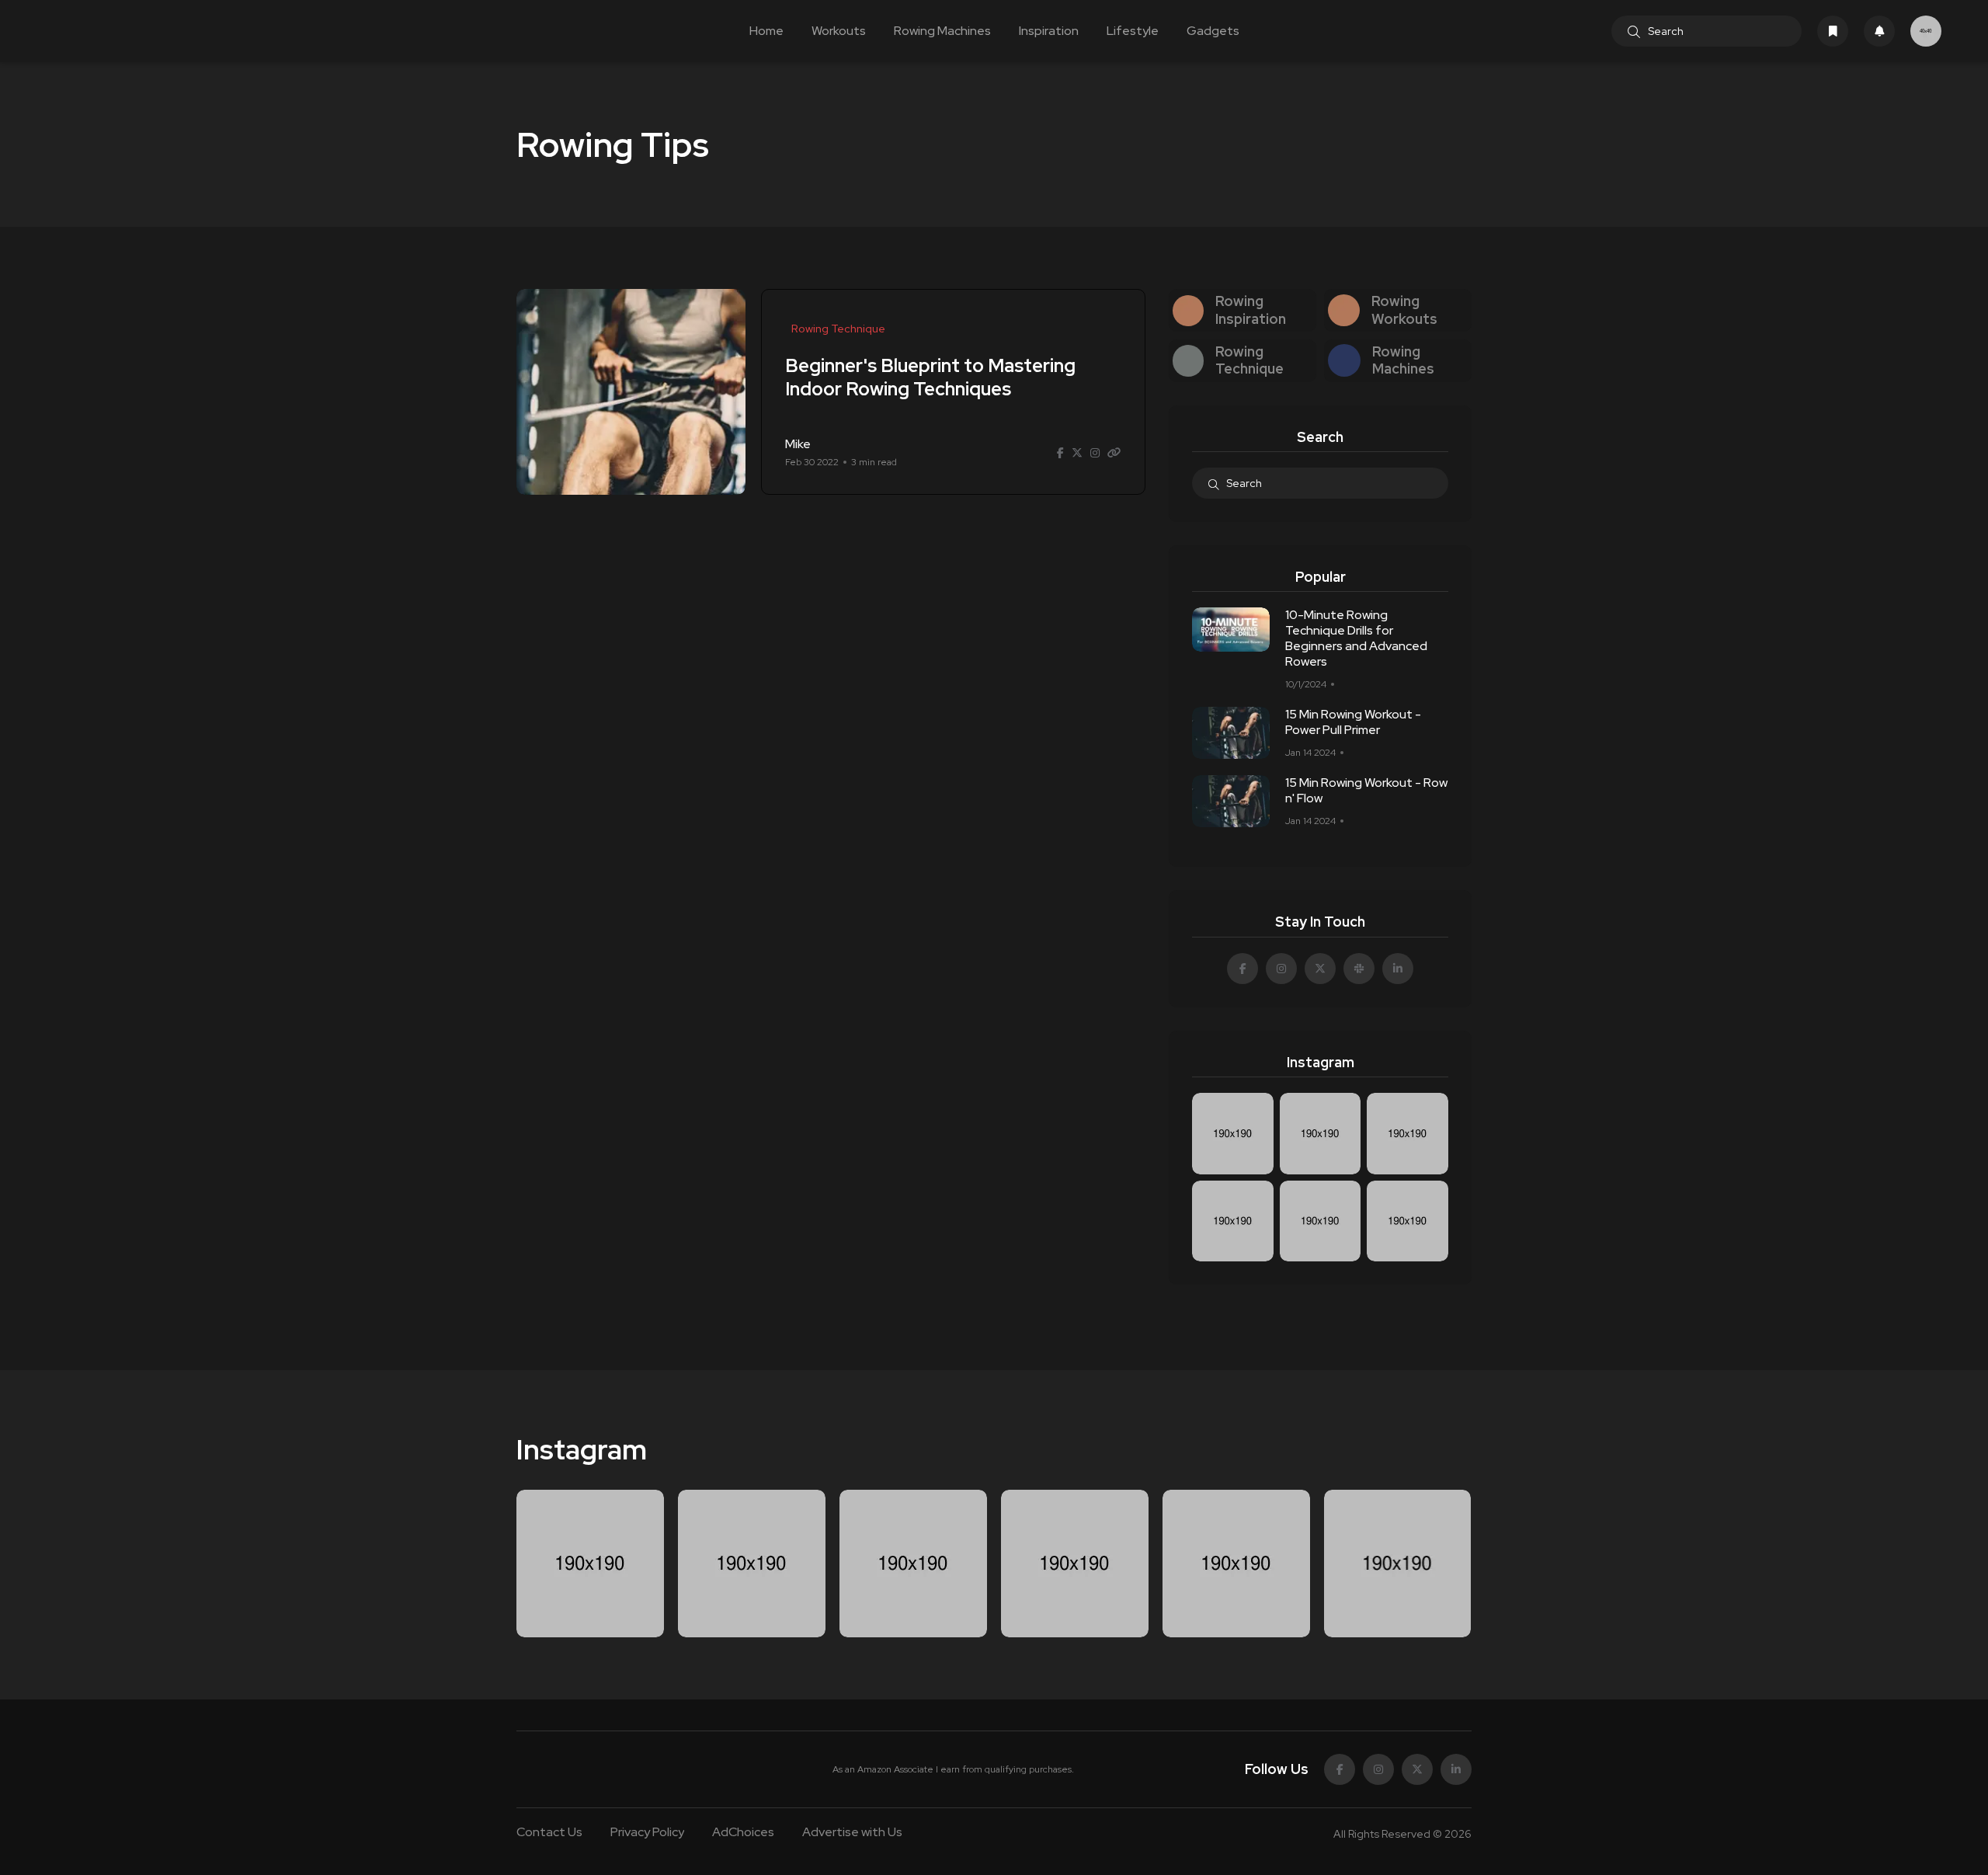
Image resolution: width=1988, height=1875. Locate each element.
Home (766, 31)
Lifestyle (1133, 31)
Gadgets (1213, 31)
